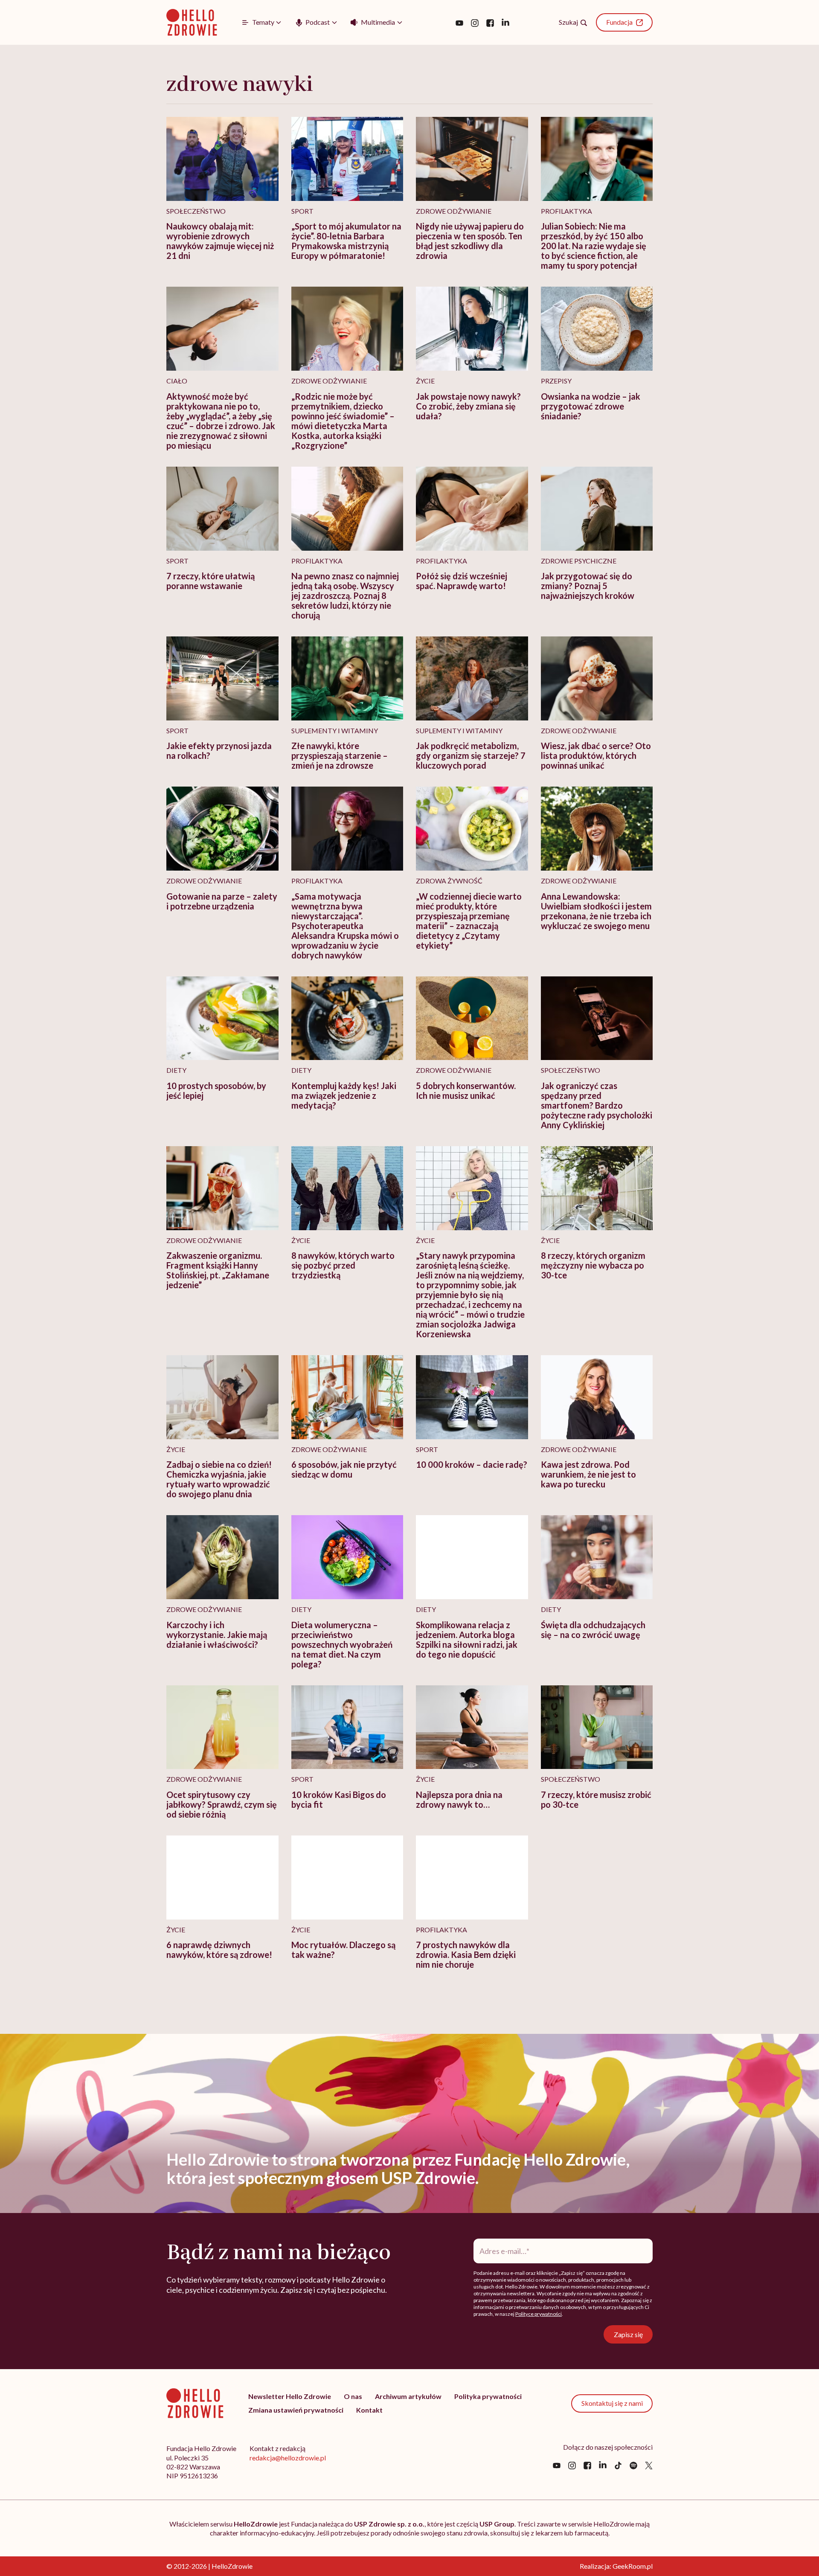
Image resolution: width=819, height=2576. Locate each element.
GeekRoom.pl (633, 2566)
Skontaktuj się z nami (612, 2403)
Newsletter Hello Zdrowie (290, 2396)
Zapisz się (628, 2334)
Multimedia (378, 22)
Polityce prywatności (539, 2314)
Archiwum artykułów (408, 2396)
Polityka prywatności (488, 2396)
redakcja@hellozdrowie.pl (288, 2458)
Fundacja (619, 22)
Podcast (318, 22)
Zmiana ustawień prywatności (296, 2410)
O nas (353, 2396)
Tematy (263, 22)
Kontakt (369, 2410)
